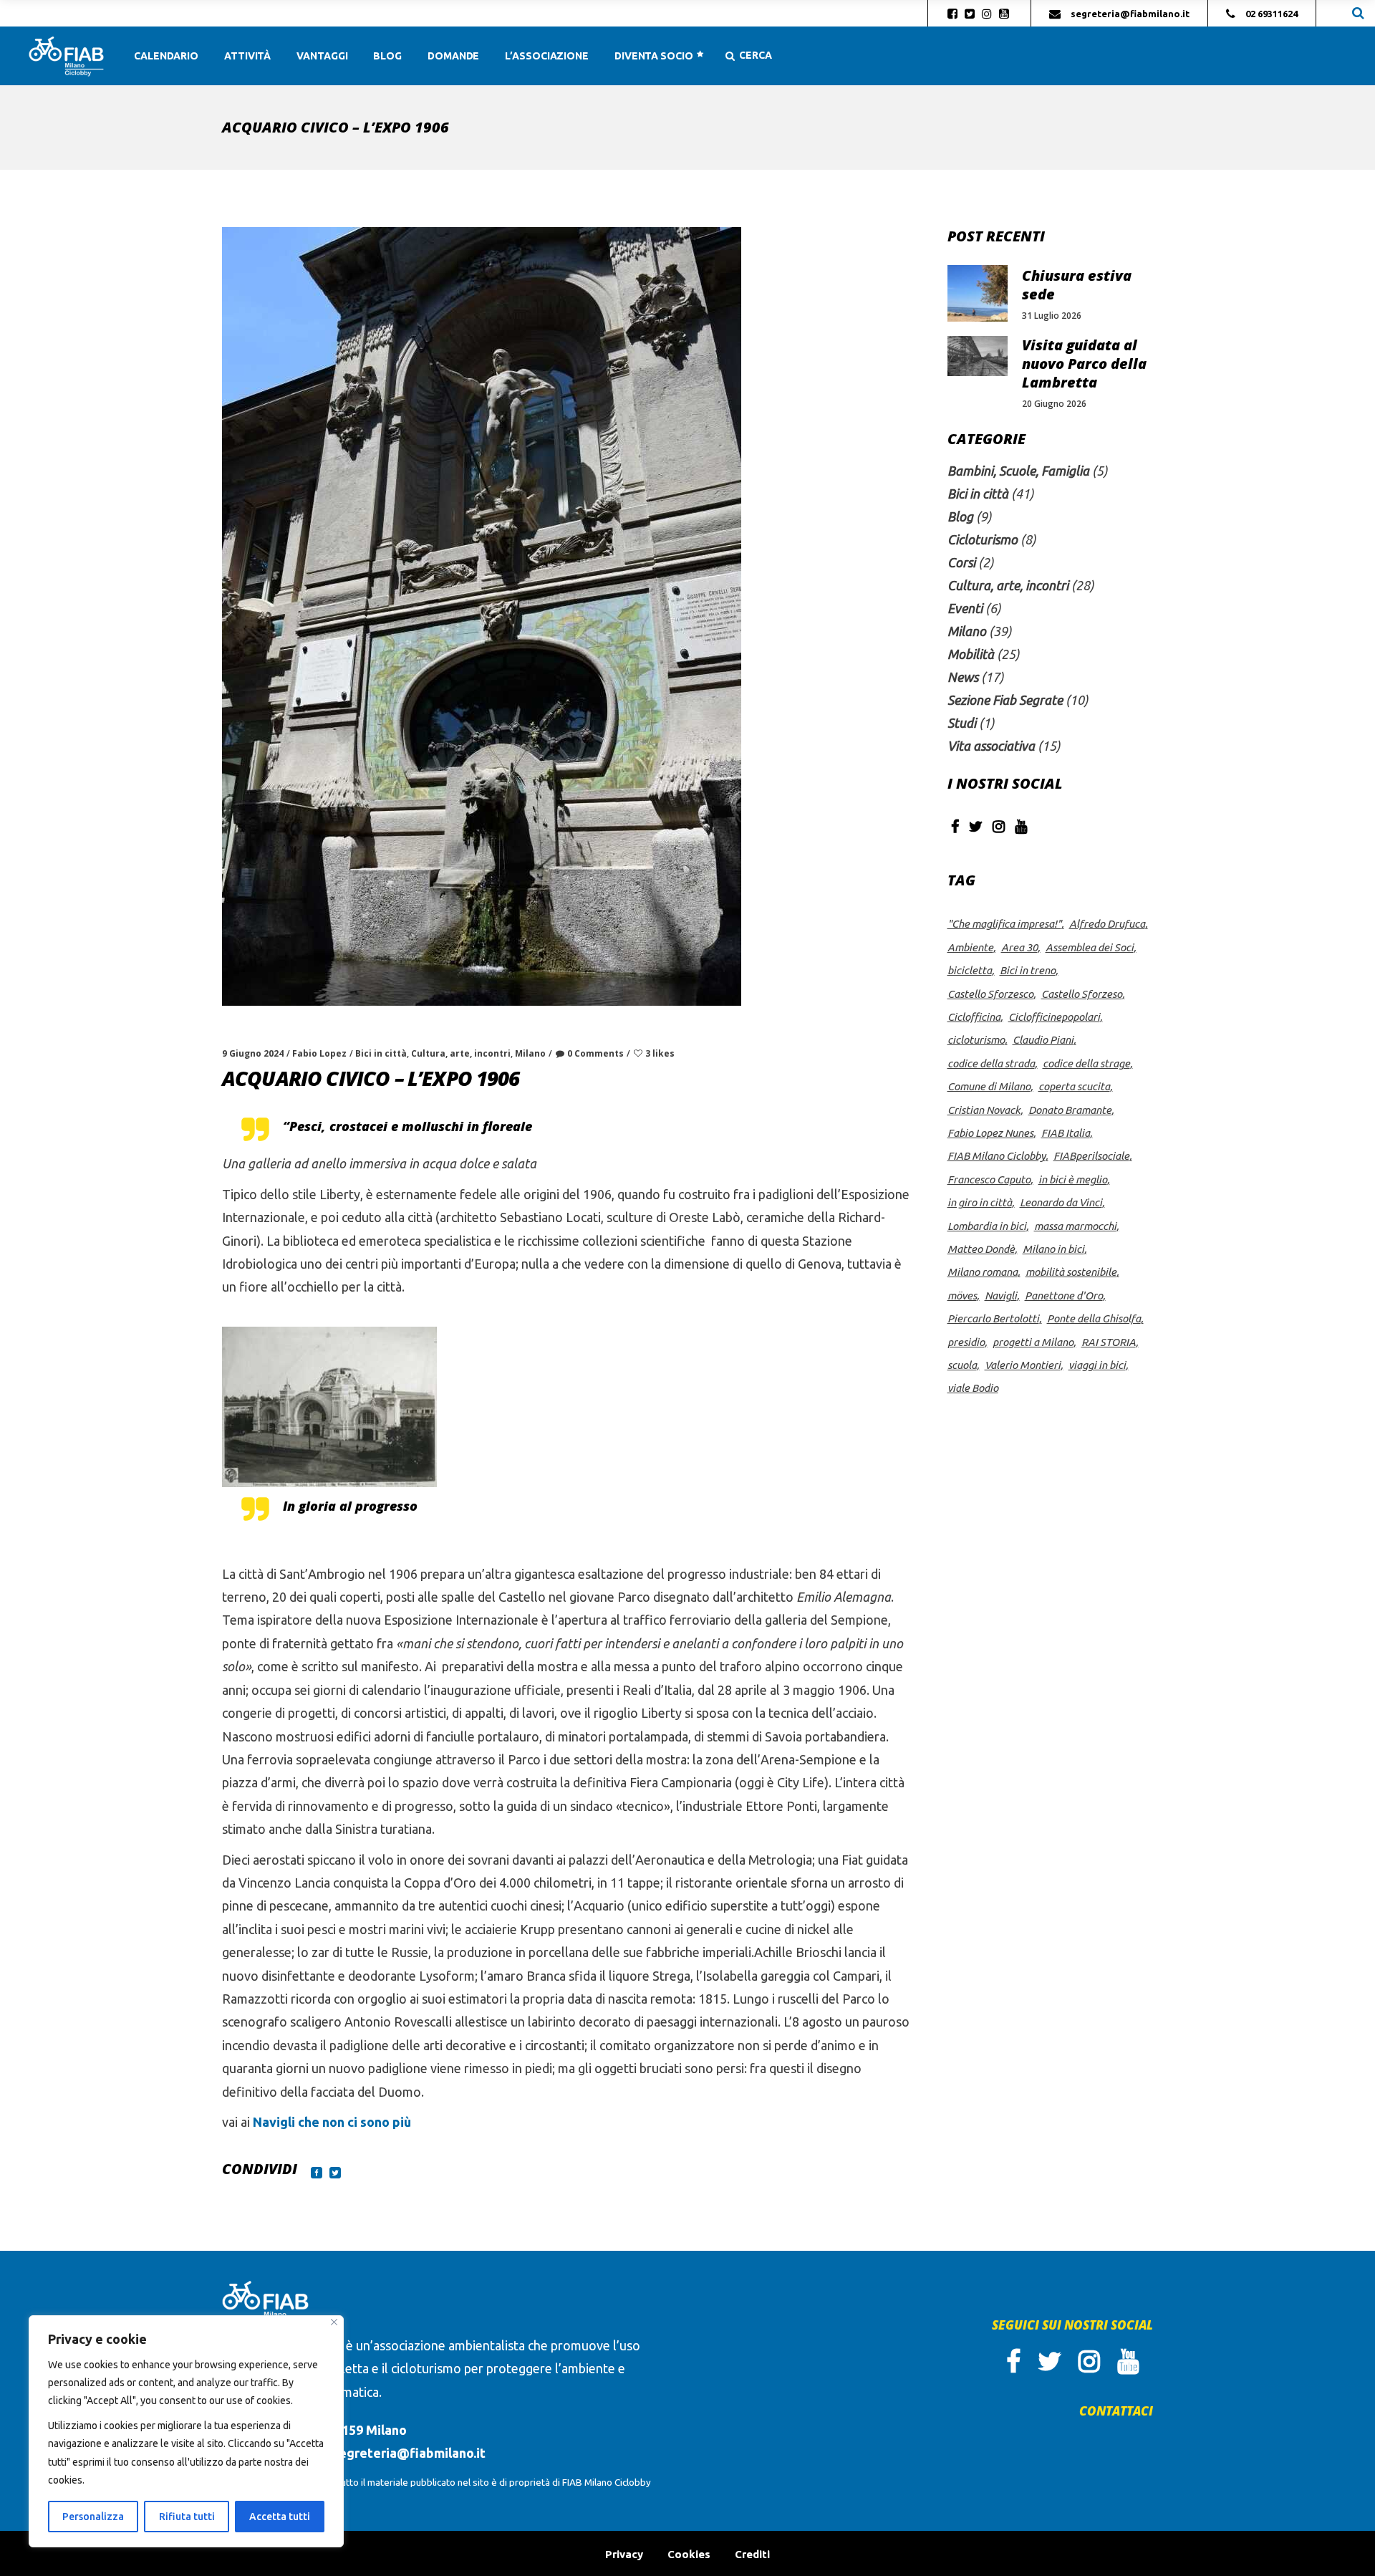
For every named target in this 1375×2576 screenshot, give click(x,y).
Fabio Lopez (319, 1053)
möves (962, 1296)
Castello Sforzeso (1082, 994)
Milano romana (983, 1272)
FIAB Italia (1066, 1133)
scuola (962, 1365)
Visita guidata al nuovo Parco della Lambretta (1084, 364)
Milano (530, 1053)
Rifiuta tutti (187, 2517)
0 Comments (595, 1053)
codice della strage (1086, 1063)
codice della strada (991, 1063)
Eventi (965, 608)
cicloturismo (976, 1040)
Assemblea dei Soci (1090, 947)
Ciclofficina (974, 1017)
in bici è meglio (1073, 1179)
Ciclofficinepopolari (1054, 1017)
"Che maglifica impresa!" (1004, 924)
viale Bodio (973, 1388)
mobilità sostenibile (1071, 1272)
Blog (960, 516)
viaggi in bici (1097, 1365)
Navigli (1001, 1296)
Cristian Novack (984, 1110)
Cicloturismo (983, 539)
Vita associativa (991, 746)
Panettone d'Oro (1064, 1296)
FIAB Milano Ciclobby (997, 1156)
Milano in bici (1053, 1249)
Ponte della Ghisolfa (1094, 1318)
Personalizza (93, 2517)
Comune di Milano (989, 1086)
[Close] (334, 2322)
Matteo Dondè (981, 1249)
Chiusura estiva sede (1077, 285)
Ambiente (970, 947)
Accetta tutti (280, 2517)
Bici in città (381, 1053)
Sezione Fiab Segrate (1005, 700)
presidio (966, 1342)
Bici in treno (1028, 970)
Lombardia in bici (987, 1226)
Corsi (961, 562)
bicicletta (970, 970)
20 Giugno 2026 (1054, 404)
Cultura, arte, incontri (461, 1053)
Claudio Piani (1043, 1040)
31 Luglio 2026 (1052, 316)
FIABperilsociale (1091, 1156)
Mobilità (971, 654)
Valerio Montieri (1023, 1365)
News (963, 677)
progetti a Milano (1033, 1342)
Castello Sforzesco (990, 994)
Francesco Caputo (989, 1179)
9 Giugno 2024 (253, 1053)
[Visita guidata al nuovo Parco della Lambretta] (978, 356)
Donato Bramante (1070, 1110)
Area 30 (1019, 947)
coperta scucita (1074, 1086)
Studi (962, 723)
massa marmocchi (1075, 1226)
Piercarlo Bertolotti (993, 1318)
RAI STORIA (1109, 1342)
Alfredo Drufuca (1107, 924)
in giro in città (980, 1202)
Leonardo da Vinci (1061, 1202)
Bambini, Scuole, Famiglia (1018, 471)
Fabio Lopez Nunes (990, 1133)
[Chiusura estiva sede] (978, 293)
